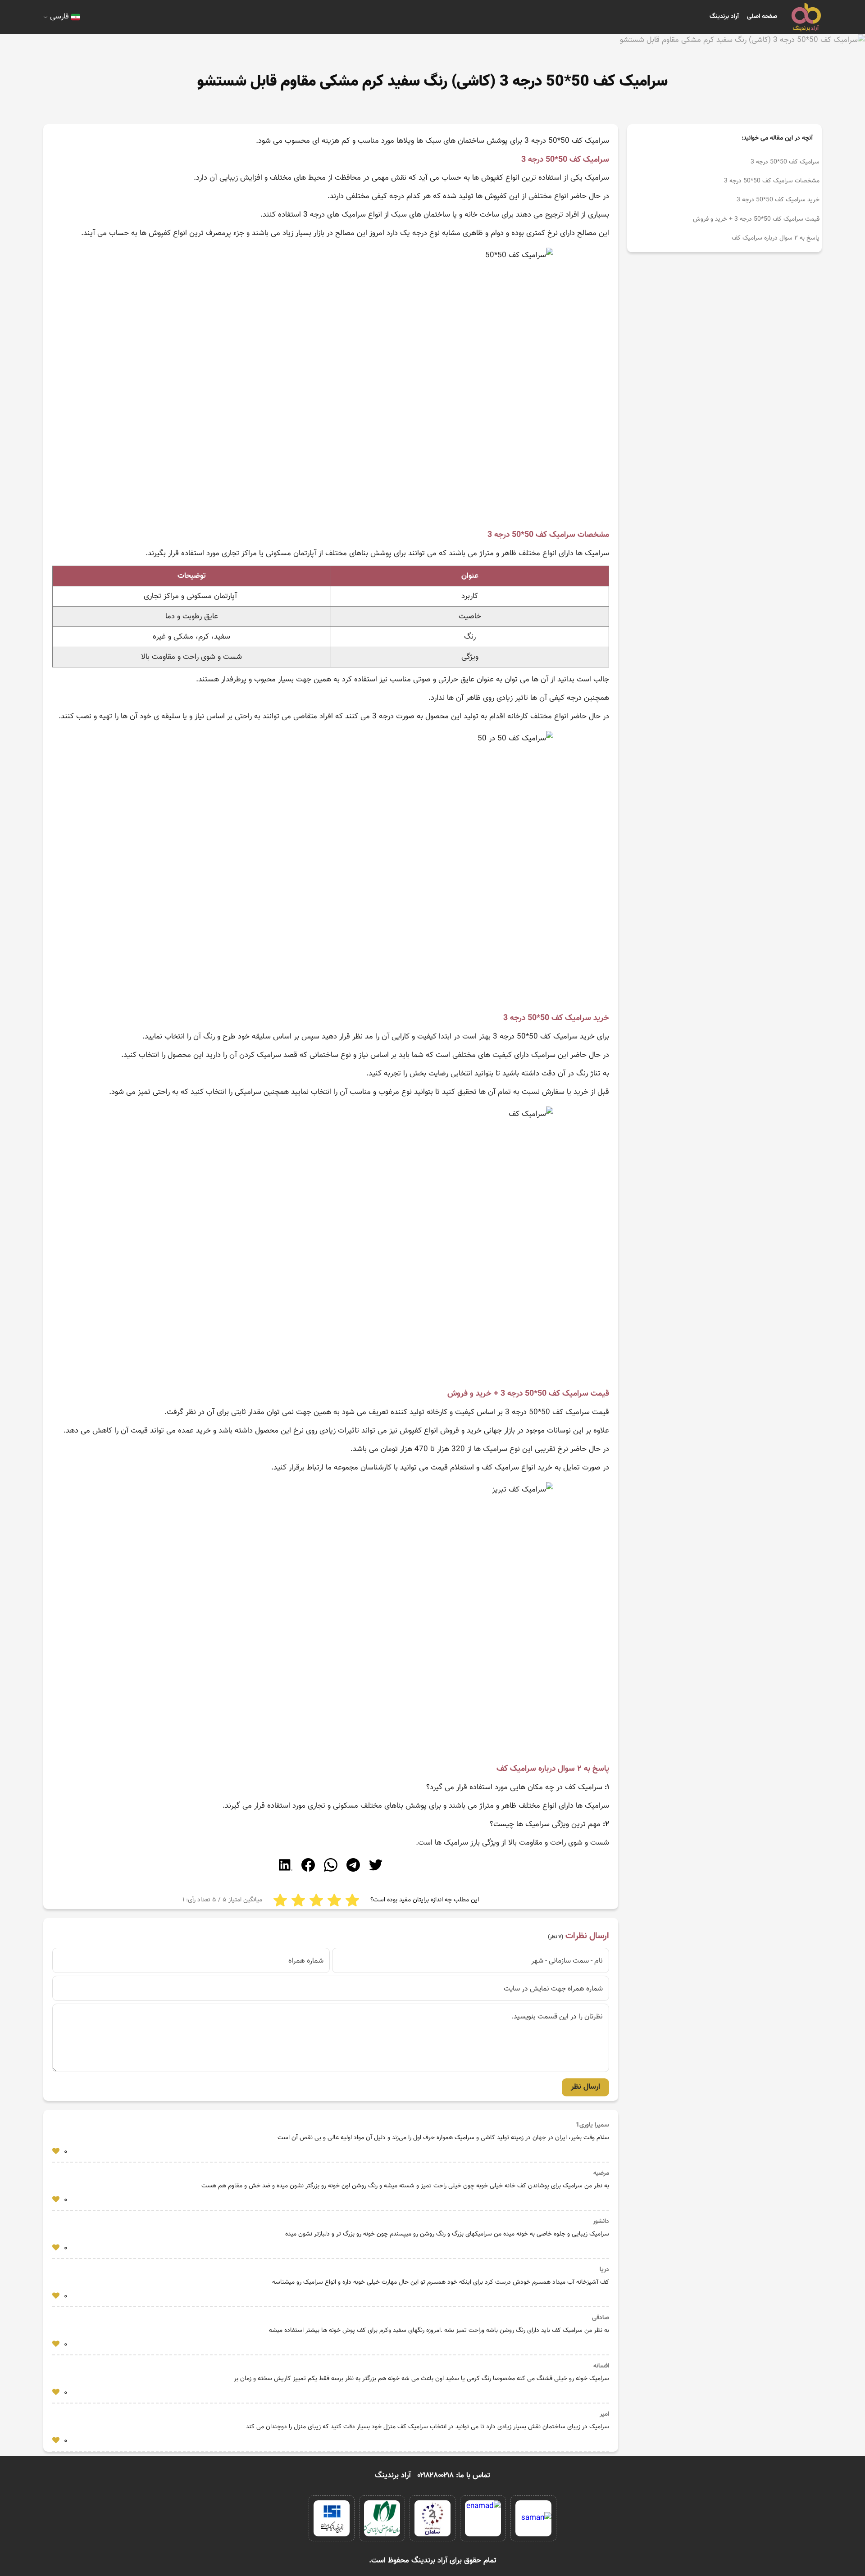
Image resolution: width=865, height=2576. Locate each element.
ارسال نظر (585, 2087)
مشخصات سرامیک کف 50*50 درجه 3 (772, 181)
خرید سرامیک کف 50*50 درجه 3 (778, 200)
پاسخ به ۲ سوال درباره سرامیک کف (776, 238)
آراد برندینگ (724, 17)
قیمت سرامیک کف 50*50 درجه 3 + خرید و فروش (756, 219)
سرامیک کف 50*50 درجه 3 (785, 162)
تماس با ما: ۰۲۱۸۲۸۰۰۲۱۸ (454, 2476)
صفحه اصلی (762, 17)
